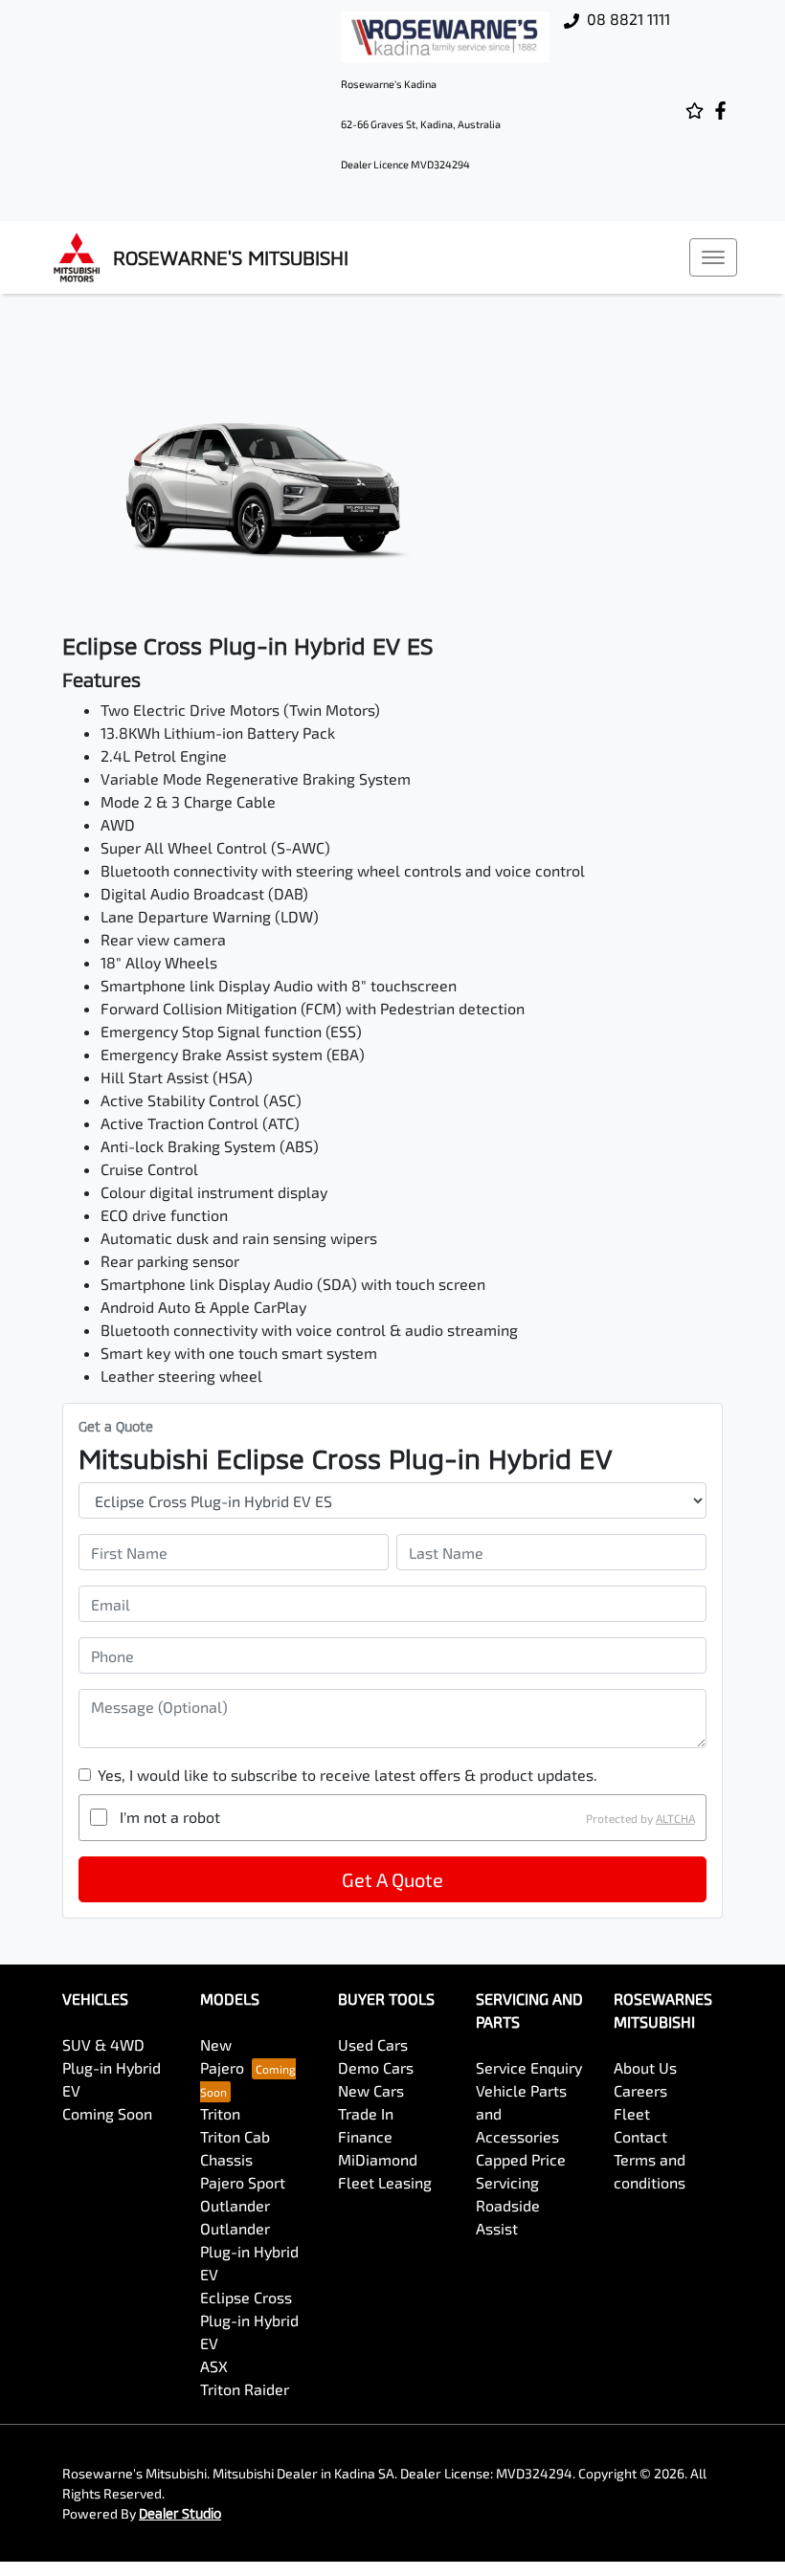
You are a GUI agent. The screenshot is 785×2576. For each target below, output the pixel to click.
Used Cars (373, 2044)
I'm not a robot (170, 1817)
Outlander (235, 2205)
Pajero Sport (243, 2182)
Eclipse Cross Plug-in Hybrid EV (249, 2320)
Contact (640, 2136)
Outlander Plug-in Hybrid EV (249, 2251)
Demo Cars (376, 2067)
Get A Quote (392, 1879)
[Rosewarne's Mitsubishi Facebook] (724, 111)
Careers (640, 2090)
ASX (214, 2366)
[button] (713, 257)
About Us (645, 2067)
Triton (220, 2113)
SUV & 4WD (103, 2044)
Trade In (366, 2113)
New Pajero (222, 2056)
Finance (365, 2136)
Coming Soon (107, 2113)
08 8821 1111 (628, 19)
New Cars (371, 2090)
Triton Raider (245, 2389)
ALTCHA (675, 1817)
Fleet (632, 2113)
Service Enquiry (529, 2067)
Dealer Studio (180, 2513)
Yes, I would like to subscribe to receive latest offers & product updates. (348, 1775)
